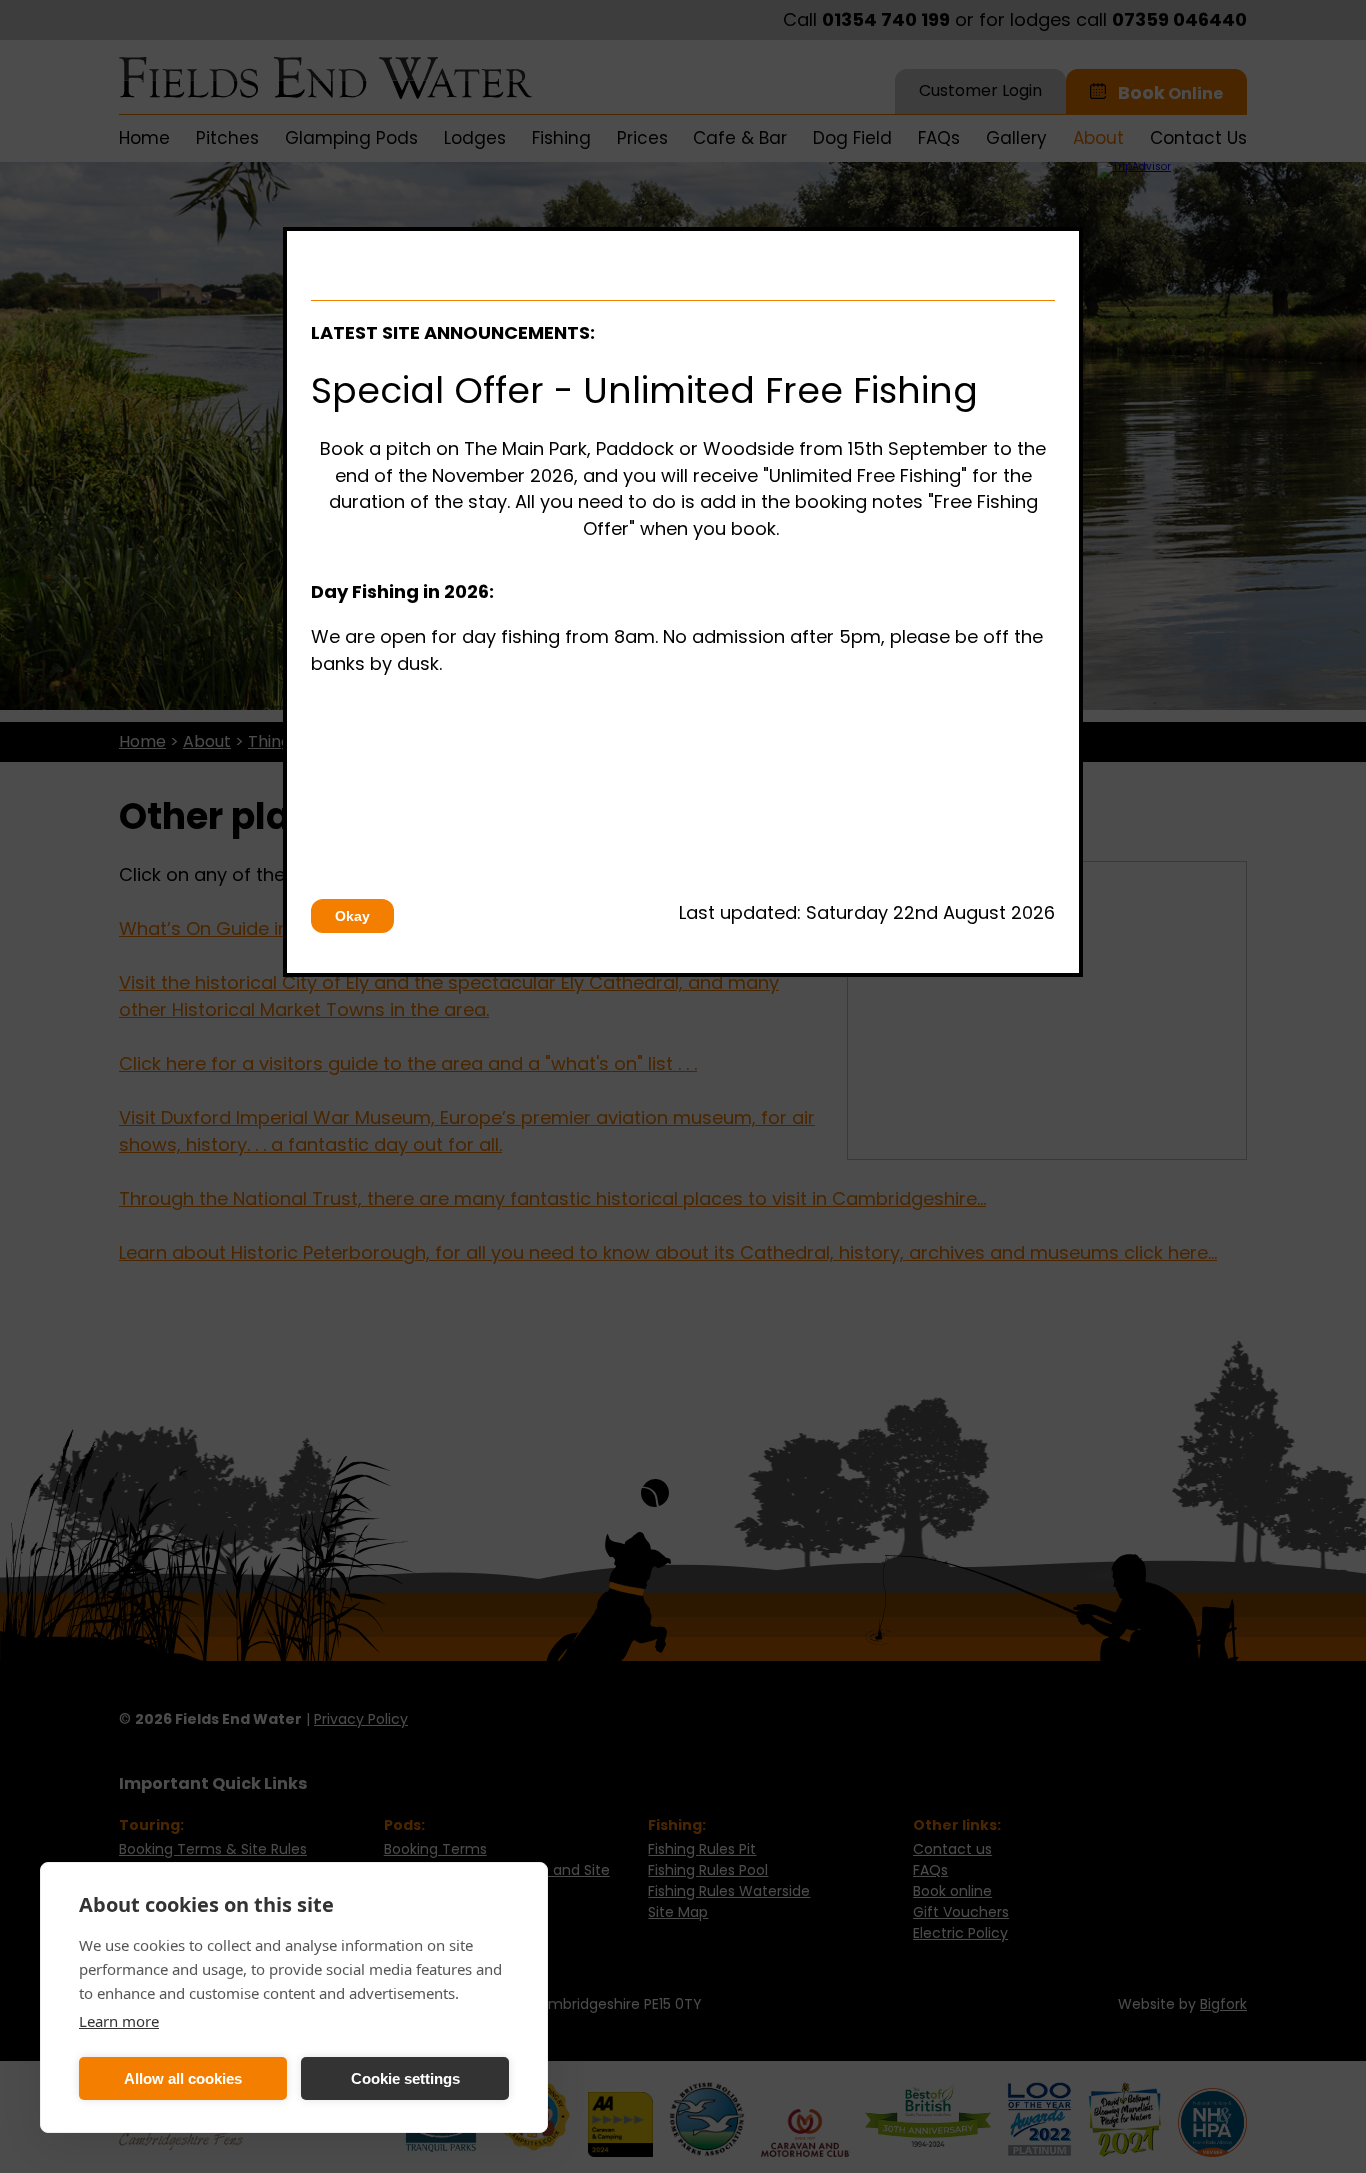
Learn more (119, 2021)
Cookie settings (405, 2078)
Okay (352, 916)
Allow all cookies (183, 2078)
